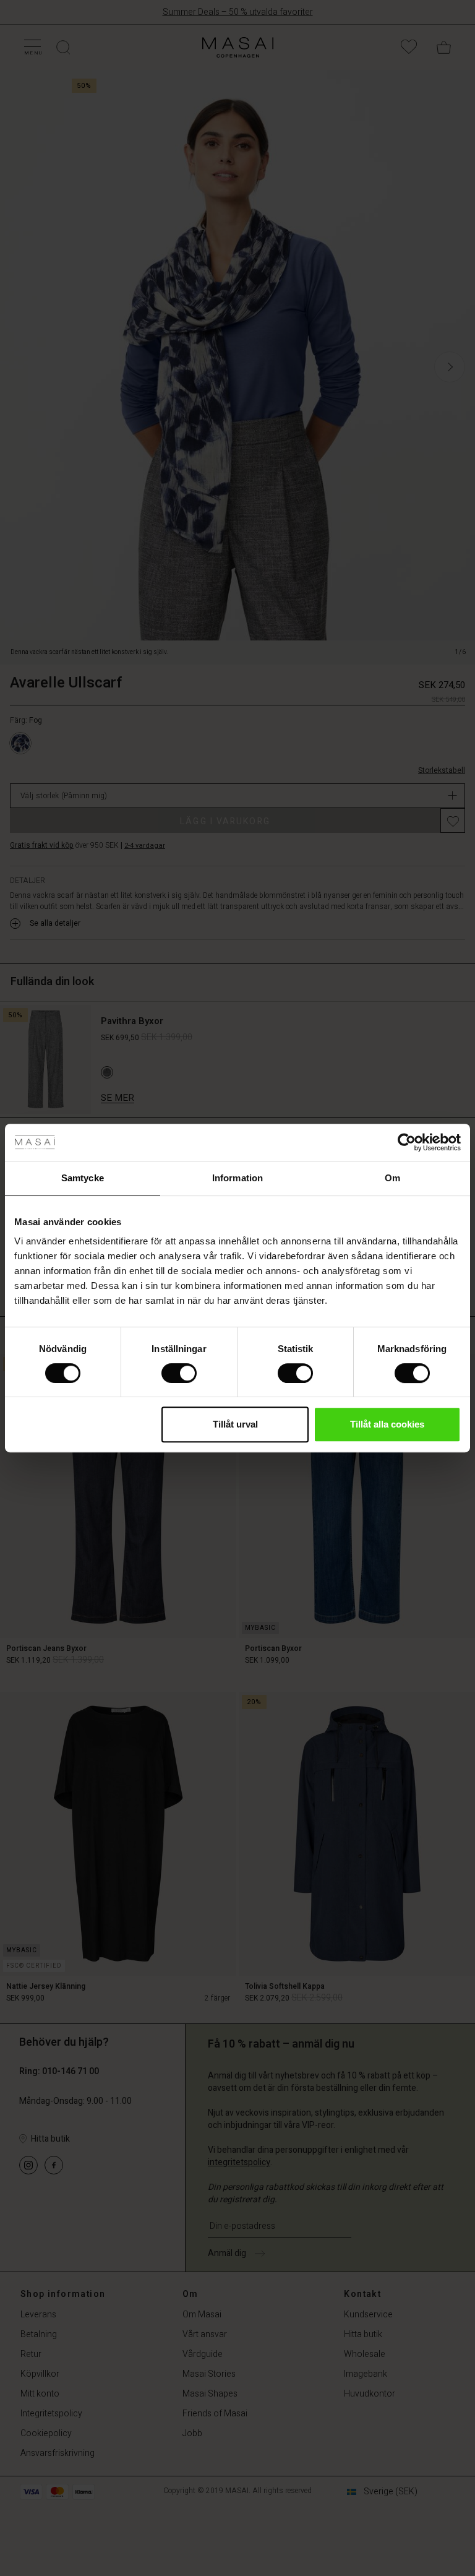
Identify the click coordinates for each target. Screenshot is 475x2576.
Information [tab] (237, 1178)
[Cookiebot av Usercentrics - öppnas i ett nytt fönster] (407, 1142)
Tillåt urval (235, 1424)
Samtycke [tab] (83, 1178)
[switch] (179, 1373)
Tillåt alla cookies (387, 1424)
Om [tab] (392, 1178)
